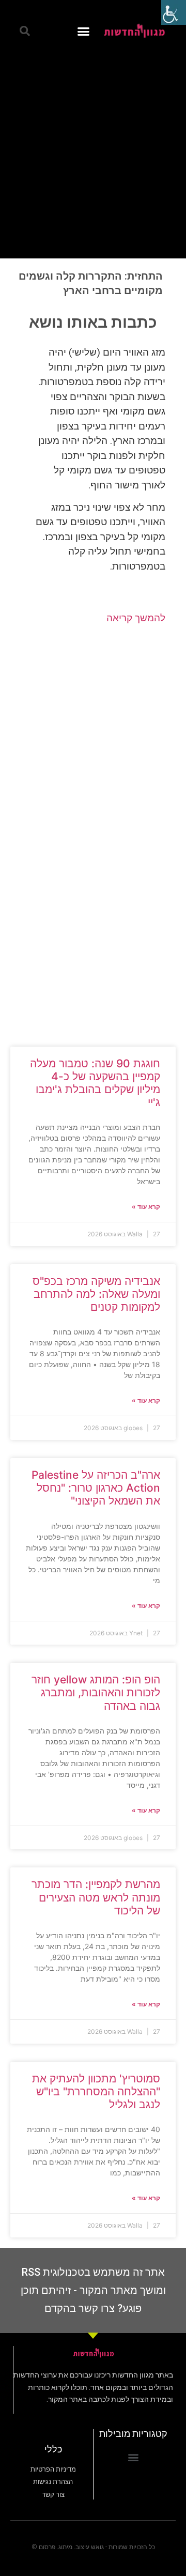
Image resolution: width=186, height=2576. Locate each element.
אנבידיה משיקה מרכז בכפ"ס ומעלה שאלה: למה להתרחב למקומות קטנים (96, 1294)
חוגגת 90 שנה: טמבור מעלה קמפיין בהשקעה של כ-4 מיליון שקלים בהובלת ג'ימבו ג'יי (95, 1083)
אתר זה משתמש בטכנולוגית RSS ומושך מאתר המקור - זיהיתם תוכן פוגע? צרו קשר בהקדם (93, 2290)
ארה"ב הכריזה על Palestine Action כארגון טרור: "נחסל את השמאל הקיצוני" (96, 1488)
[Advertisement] (93, 150)
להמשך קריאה (136, 618)
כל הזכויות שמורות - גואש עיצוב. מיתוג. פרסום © (93, 2547)
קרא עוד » (146, 1207)
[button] (84, 31)
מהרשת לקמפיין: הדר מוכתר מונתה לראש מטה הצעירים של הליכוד (96, 1897)
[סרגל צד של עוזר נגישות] (174, 12)
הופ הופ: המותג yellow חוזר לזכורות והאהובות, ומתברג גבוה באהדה (96, 1692)
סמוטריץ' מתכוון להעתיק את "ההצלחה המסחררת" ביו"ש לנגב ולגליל (96, 2091)
